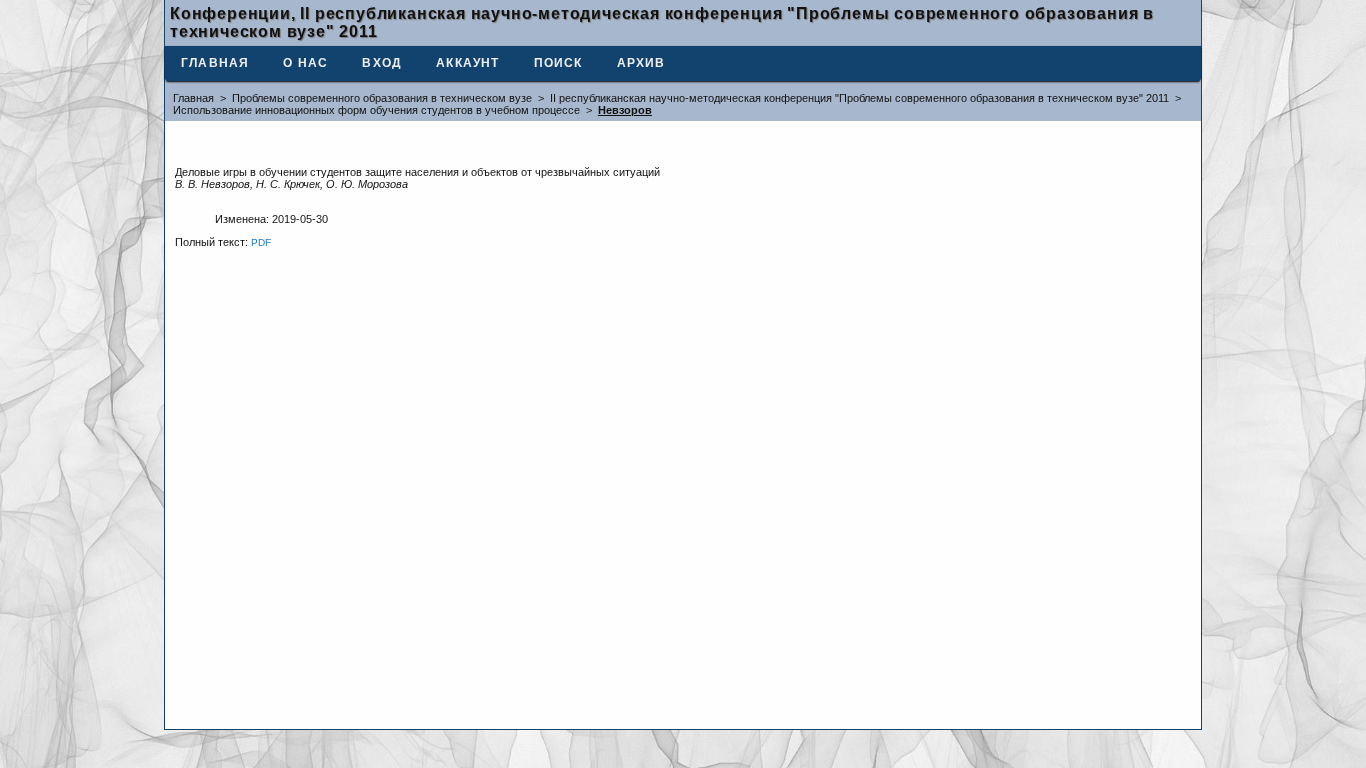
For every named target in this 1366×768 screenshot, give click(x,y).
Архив (641, 63)
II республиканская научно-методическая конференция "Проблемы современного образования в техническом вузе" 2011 (859, 98)
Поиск (558, 63)
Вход (382, 63)
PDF (261, 242)
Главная (215, 63)
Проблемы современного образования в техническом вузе (382, 98)
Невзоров (625, 110)
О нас (305, 63)
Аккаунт (467, 63)
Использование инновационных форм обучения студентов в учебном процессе (376, 110)
